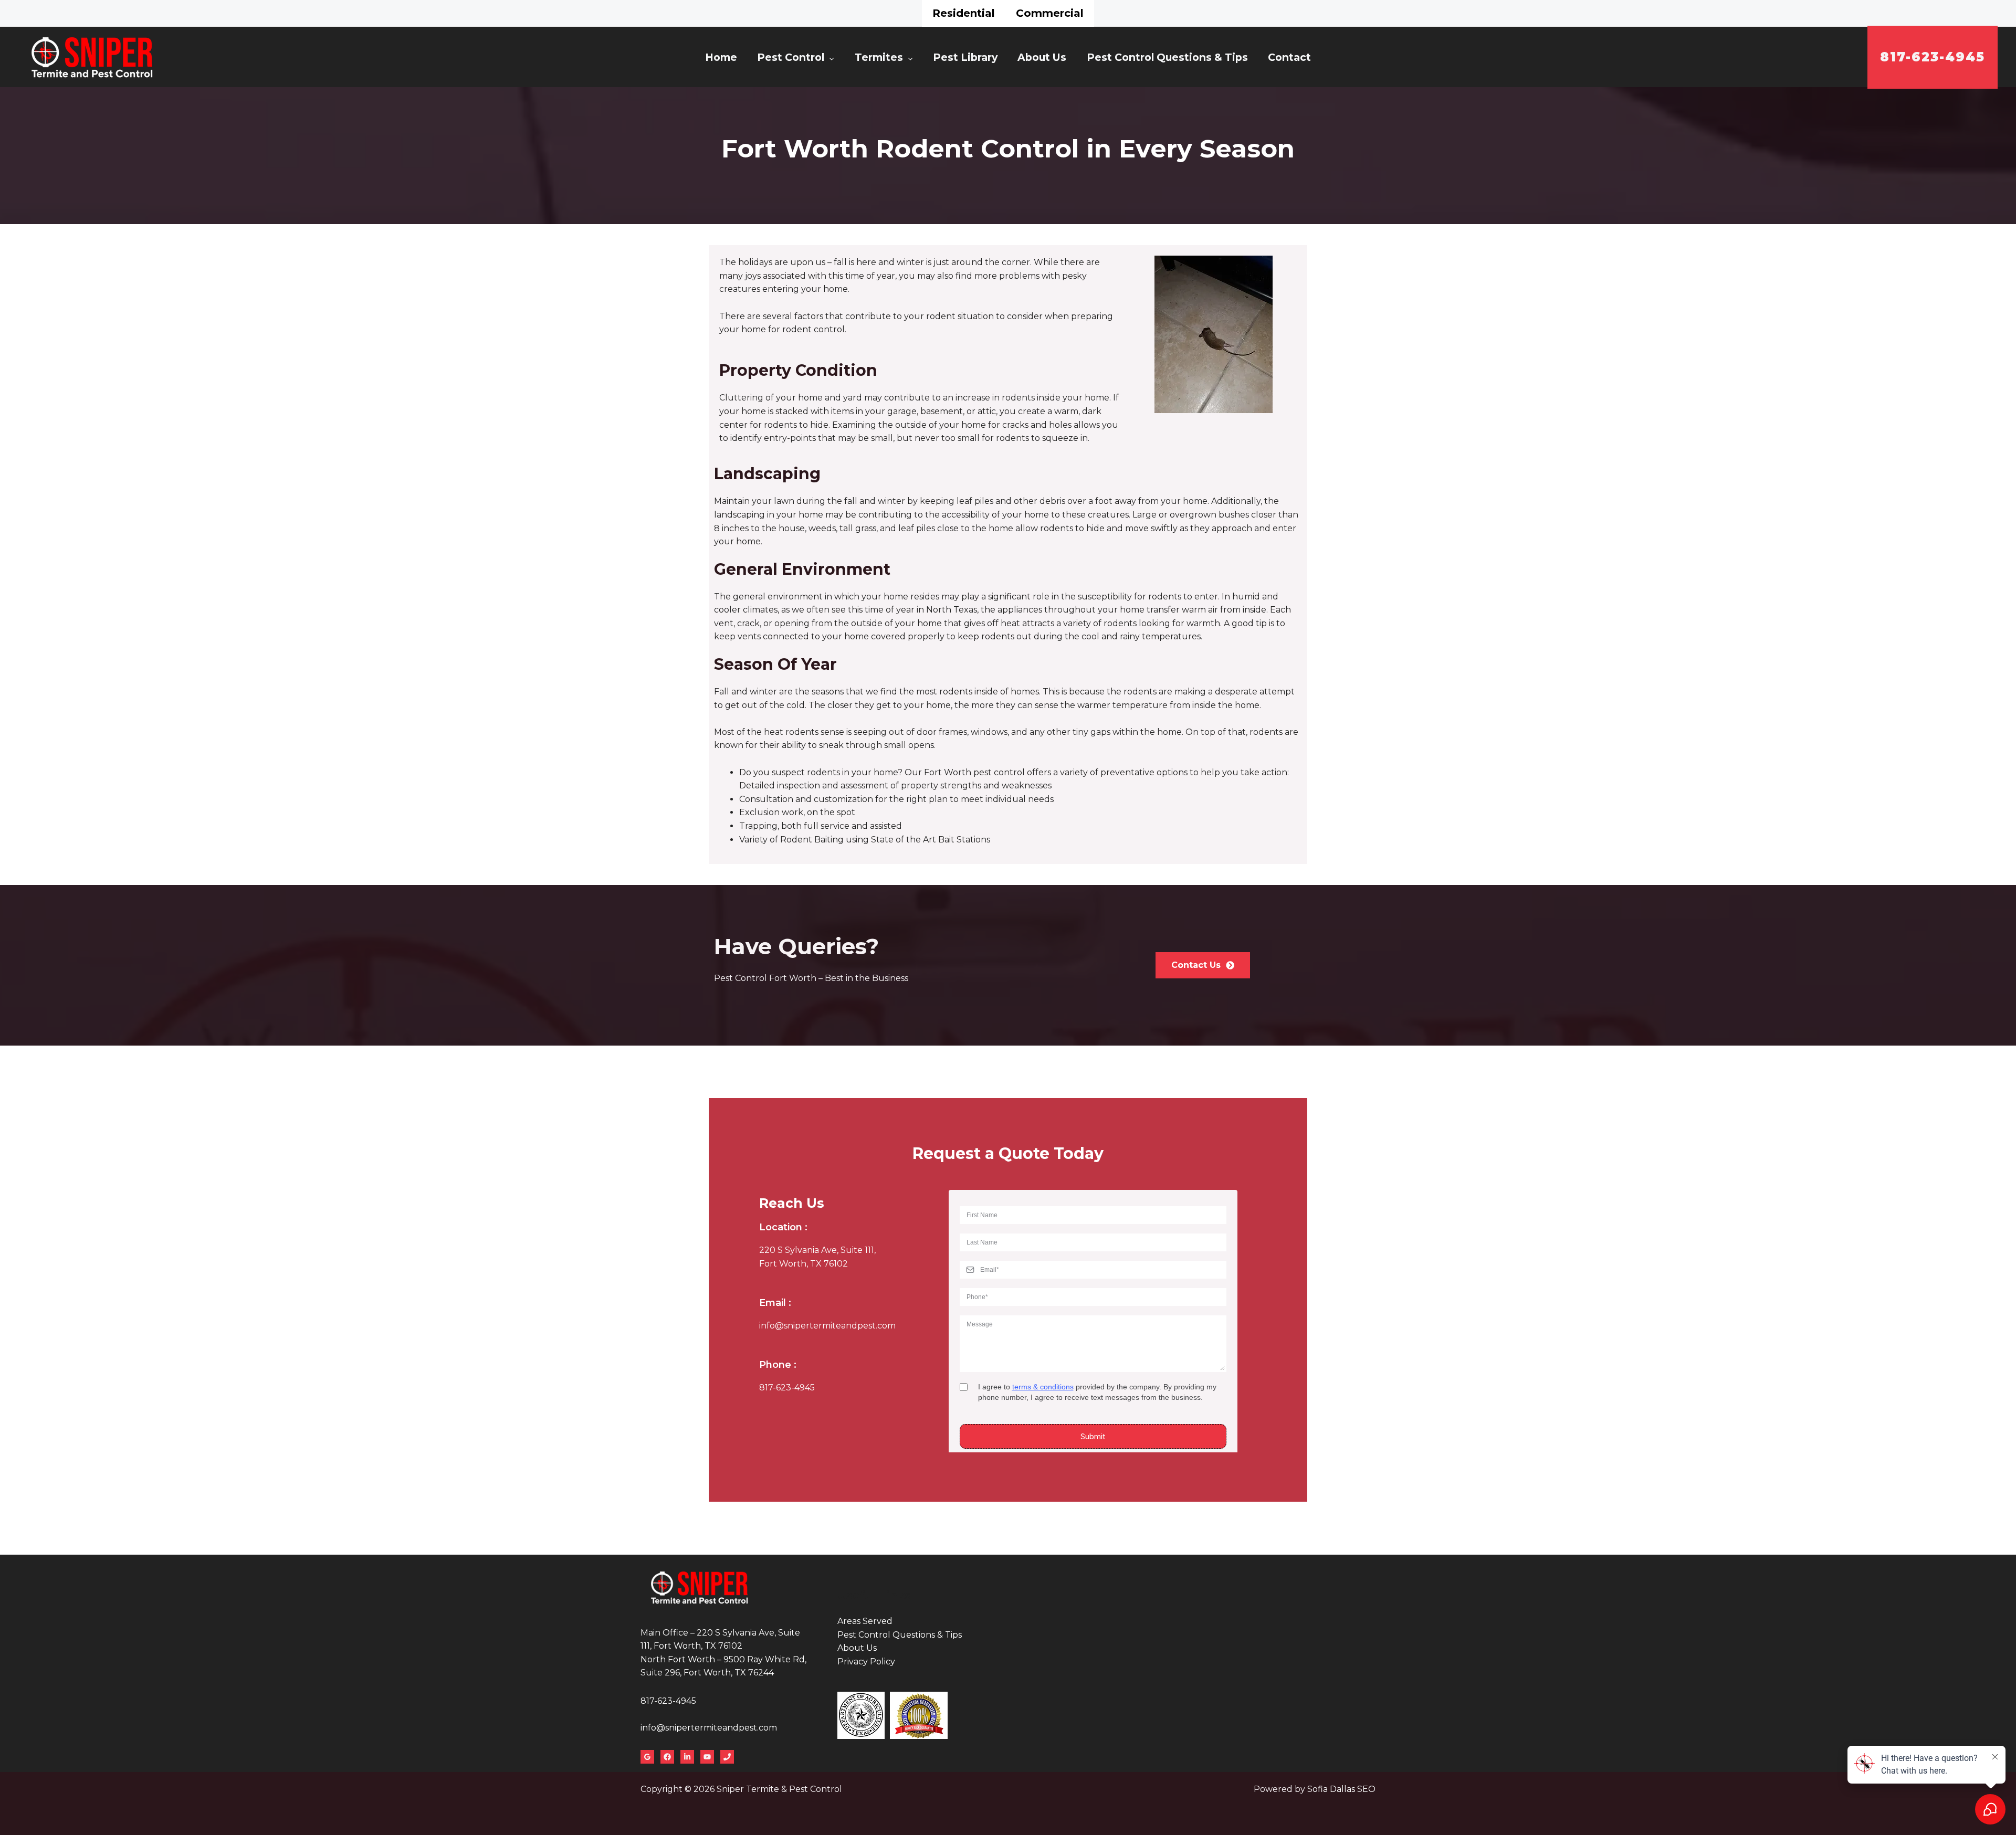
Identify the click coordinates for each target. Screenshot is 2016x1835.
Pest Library (965, 57)
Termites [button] (879, 57)
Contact (1289, 57)
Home (721, 57)
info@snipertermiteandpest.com (827, 1326)
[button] (1933, 57)
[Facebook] (667, 1757)
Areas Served (865, 1621)
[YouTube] (707, 1757)
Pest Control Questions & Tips (1167, 57)
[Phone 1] (727, 1757)
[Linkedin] (687, 1757)
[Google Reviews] (647, 1757)
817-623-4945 (787, 1388)
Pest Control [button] (791, 57)
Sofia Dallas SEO (1341, 1789)
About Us (1042, 57)
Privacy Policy (866, 1662)
